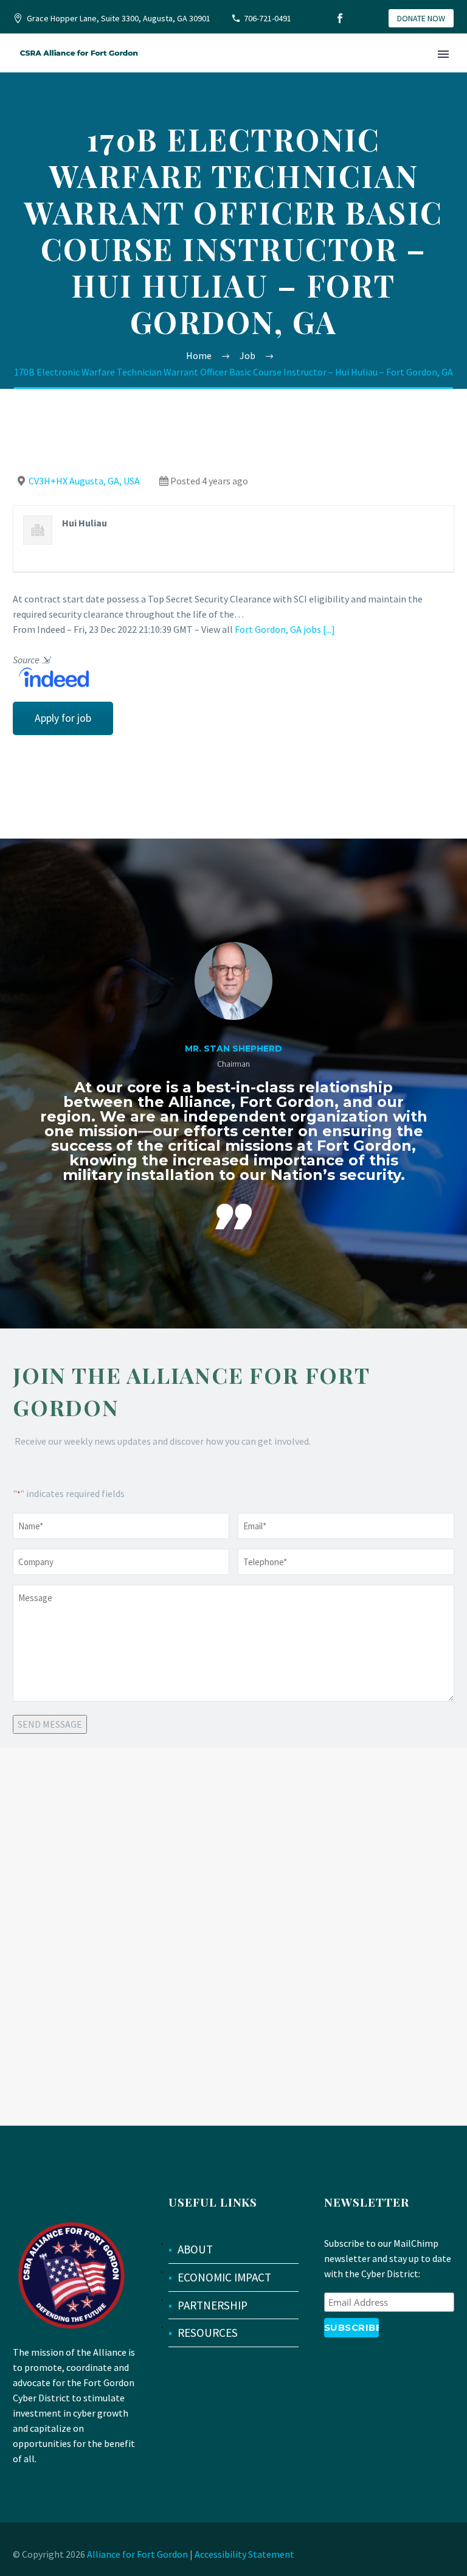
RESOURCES (208, 2333)
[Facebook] (340, 18)
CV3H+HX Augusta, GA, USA (84, 481)
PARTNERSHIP (213, 2305)
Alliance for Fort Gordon (137, 2554)
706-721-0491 (268, 18)
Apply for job (63, 718)
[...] (329, 629)
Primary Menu (443, 54)
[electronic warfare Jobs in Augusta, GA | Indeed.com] (51, 676)
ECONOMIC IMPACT (224, 2277)
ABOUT (195, 2249)
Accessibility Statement (244, 2554)
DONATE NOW (421, 18)
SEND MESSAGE (50, 1724)
